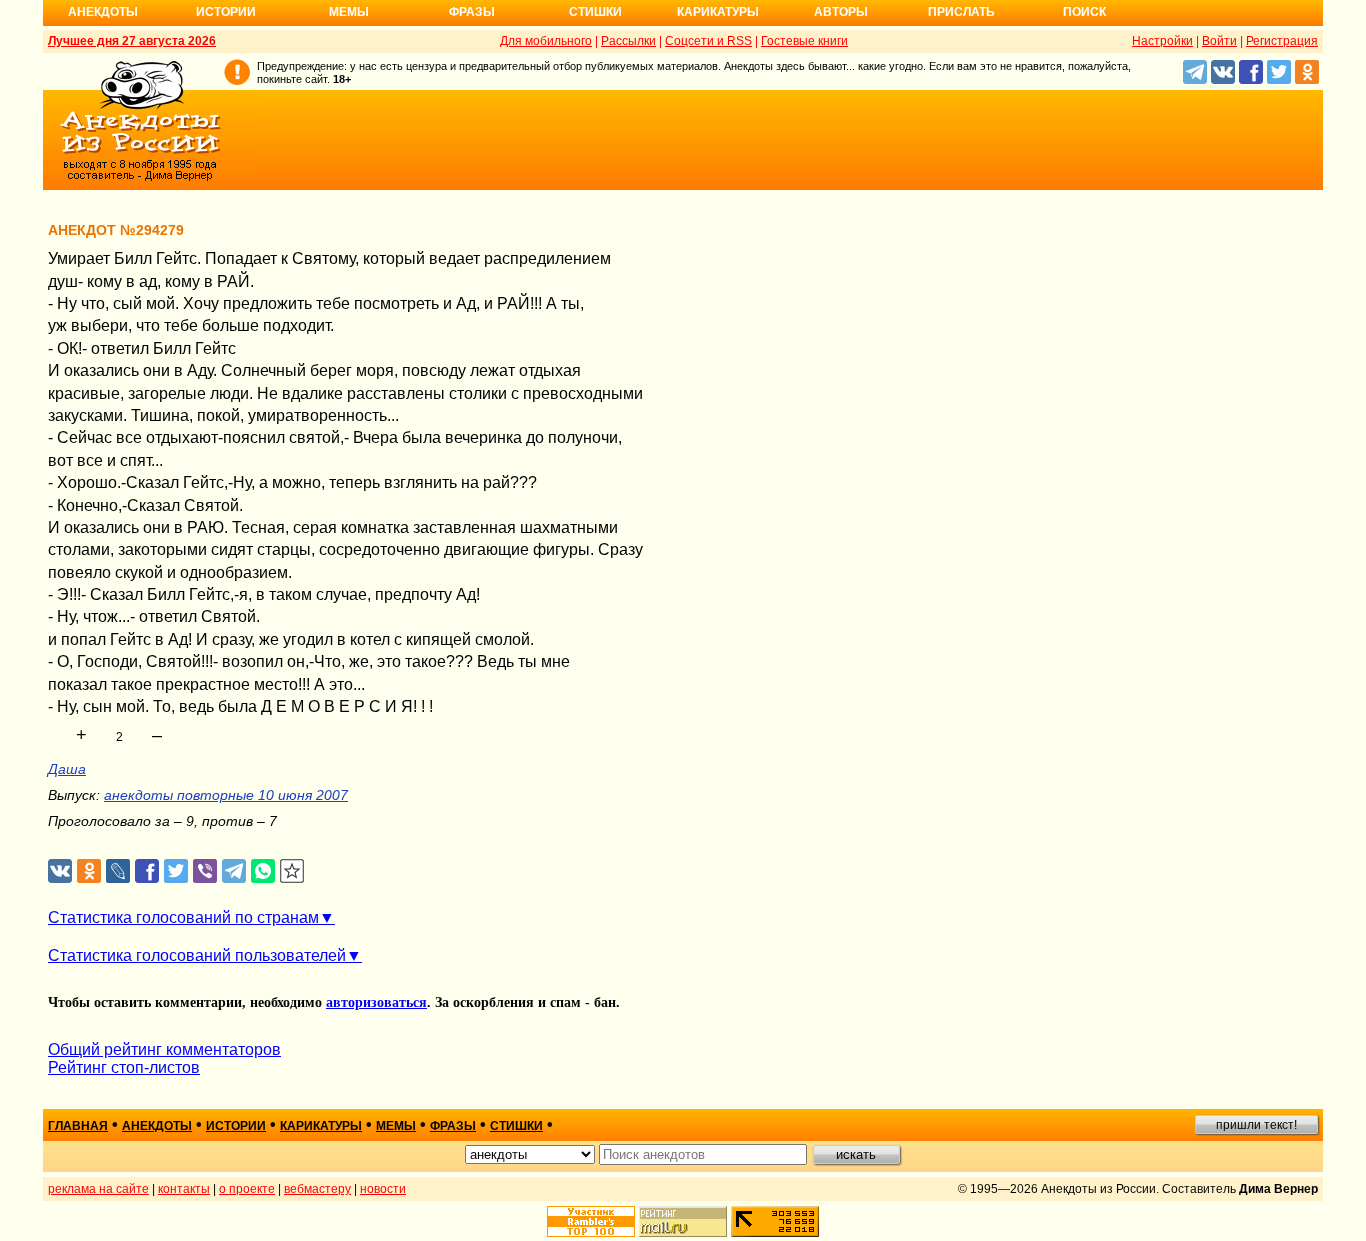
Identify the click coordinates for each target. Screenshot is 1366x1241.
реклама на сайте (98, 1189)
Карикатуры (718, 12)
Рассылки (628, 41)
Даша (67, 769)
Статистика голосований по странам (183, 917)
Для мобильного (546, 41)
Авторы (841, 12)
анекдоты (157, 1126)
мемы (396, 1126)
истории (236, 1126)
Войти (1219, 41)
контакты (184, 1189)
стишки (516, 1126)
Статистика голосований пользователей (197, 955)
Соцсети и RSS (708, 41)
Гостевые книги (804, 41)
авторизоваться (376, 1002)
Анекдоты (103, 12)
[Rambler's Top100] (591, 1221)
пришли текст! (1256, 1125)
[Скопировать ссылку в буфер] (292, 871)
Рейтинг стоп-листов (124, 1067)
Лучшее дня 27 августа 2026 (132, 41)
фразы (453, 1126)
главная (78, 1126)
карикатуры (321, 1126)
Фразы (472, 12)
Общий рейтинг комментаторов (164, 1049)
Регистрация (1282, 41)
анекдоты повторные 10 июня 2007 (226, 795)
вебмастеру (317, 1189)
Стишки (595, 12)
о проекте (247, 1189)
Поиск (1084, 12)
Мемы (349, 12)
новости (383, 1189)
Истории (226, 12)
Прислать (961, 12)
